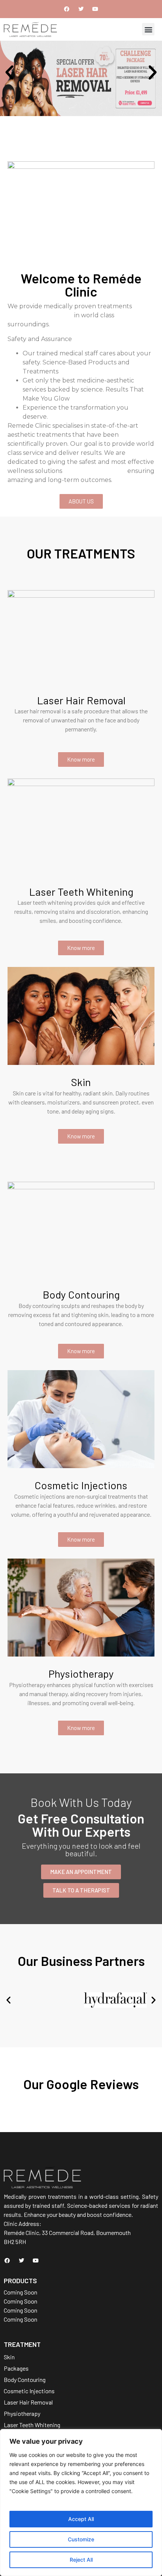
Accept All (81, 2519)
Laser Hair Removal (81, 700)
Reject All (81, 2560)
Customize (81, 2539)
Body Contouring (81, 1294)
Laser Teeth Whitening (81, 892)
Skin (81, 1082)
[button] (148, 29)
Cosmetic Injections (81, 1485)
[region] (81, 2503)
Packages (16, 2368)
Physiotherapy (81, 1673)
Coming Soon (21, 2292)
